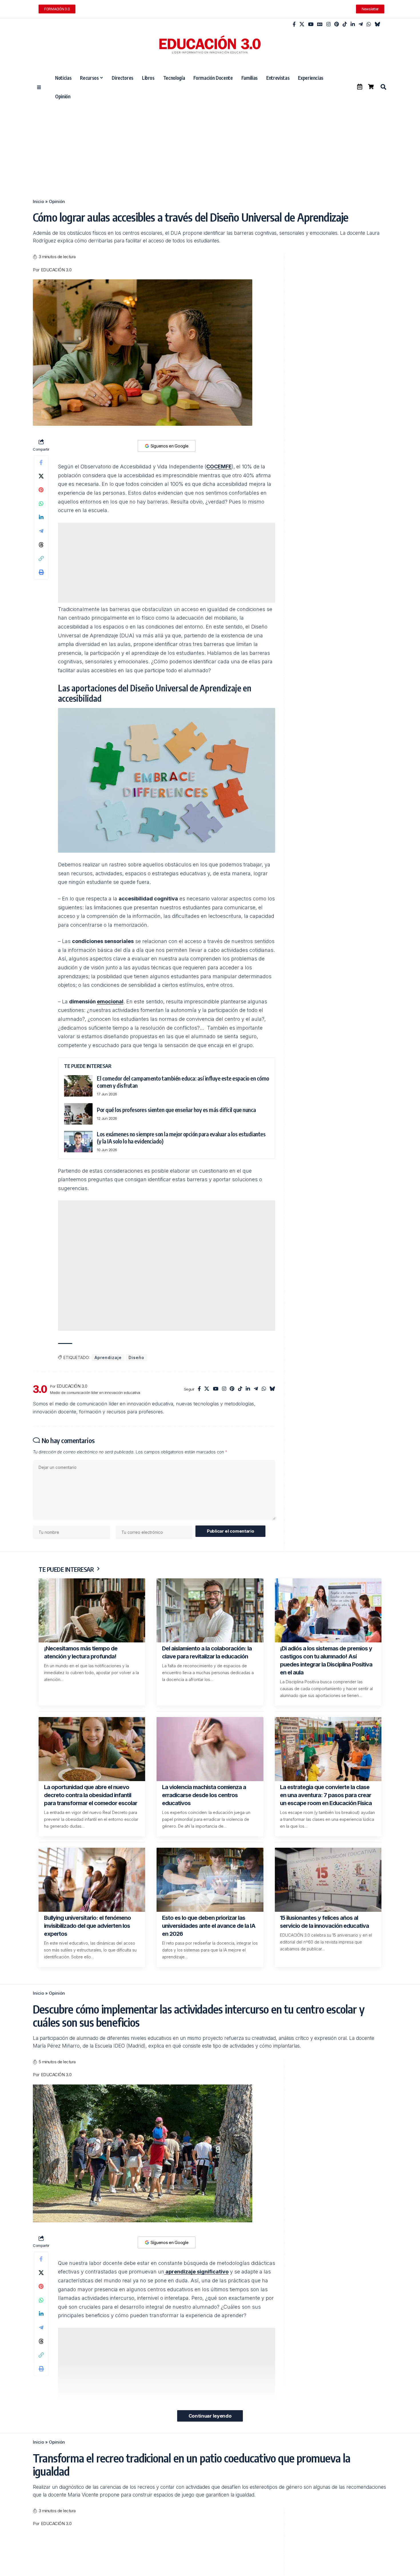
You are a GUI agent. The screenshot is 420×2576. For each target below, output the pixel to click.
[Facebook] (294, 24)
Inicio (38, 201)
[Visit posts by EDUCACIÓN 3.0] (40, 1389)
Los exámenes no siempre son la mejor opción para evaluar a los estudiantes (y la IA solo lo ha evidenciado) (181, 1137)
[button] (383, 87)
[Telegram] (361, 24)
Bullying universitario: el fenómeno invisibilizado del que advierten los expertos (87, 1926)
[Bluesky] (377, 24)
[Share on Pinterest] (41, 490)
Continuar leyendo (210, 2416)
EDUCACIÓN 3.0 (56, 270)
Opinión (57, 201)
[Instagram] (328, 24)
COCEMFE (219, 467)
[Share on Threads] (41, 545)
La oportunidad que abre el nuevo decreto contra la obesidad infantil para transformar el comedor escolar (91, 1795)
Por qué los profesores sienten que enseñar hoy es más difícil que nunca (176, 1110)
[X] (302, 24)
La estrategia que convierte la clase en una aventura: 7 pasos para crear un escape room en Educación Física (326, 1795)
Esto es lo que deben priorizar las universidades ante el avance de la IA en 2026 (209, 1926)
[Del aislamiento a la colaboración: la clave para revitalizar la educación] (210, 1610)
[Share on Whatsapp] (41, 504)
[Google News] (320, 24)
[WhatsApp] (369, 24)
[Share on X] (41, 476)
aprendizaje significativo (196, 2272)
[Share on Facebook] (41, 462)
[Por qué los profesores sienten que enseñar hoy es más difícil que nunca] (78, 1114)
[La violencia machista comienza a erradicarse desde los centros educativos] (210, 1749)
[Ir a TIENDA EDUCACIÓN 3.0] (371, 87)
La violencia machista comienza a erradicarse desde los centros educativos (204, 1795)
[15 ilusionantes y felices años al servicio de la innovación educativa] (328, 1880)
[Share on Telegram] (41, 531)
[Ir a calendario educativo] (360, 87)
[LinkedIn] (353, 24)
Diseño (136, 1357)
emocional (110, 1001)
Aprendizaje (108, 1357)
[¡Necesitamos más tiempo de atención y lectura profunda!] (92, 1610)
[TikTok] (345, 24)
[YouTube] (311, 24)
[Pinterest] (337, 24)
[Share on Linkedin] (41, 517)
